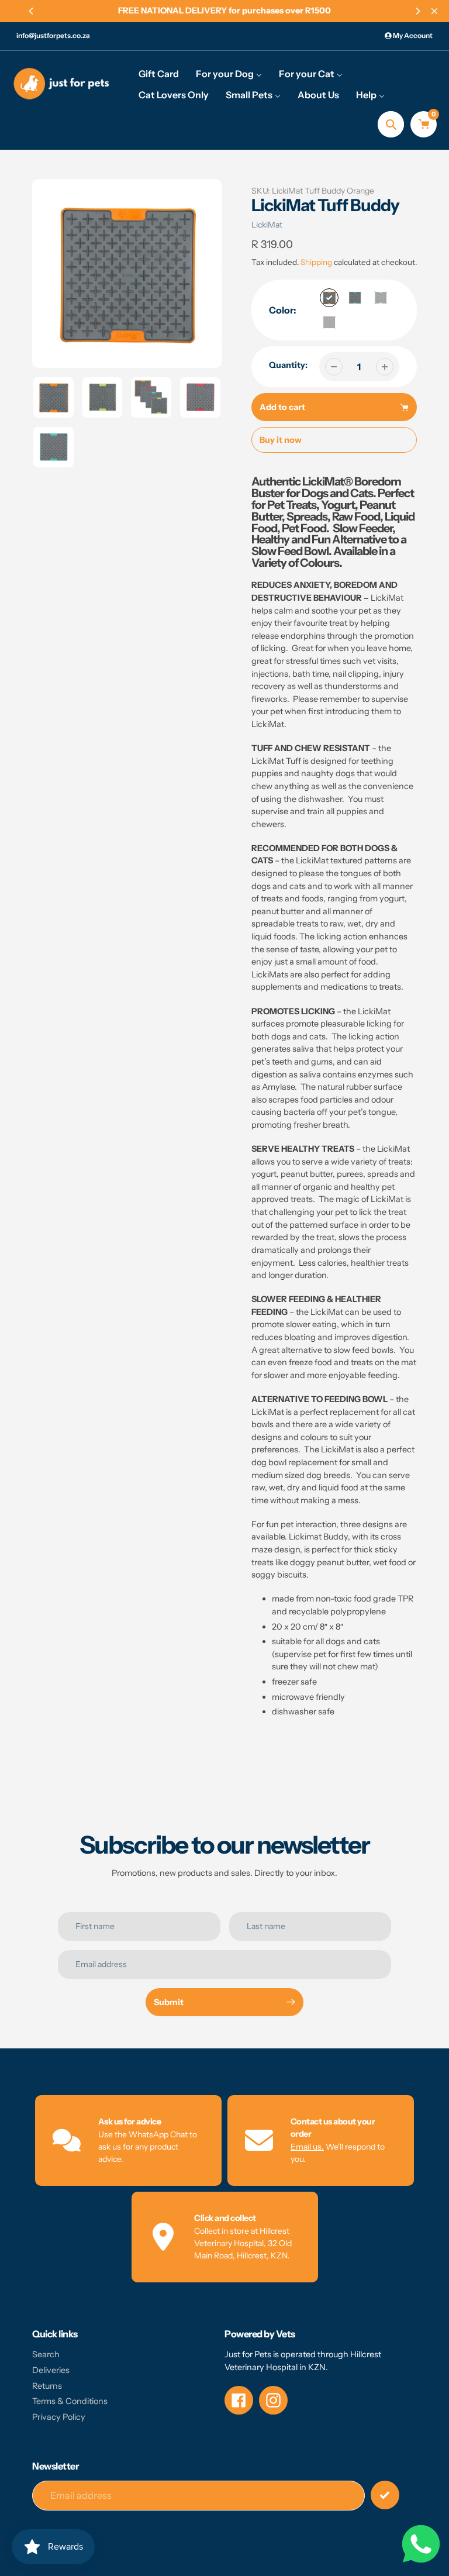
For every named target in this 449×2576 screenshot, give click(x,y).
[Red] (329, 322)
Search (46, 2354)
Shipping (316, 262)
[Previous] (32, 11)
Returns (47, 2386)
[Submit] (385, 2495)
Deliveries (51, 2370)
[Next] (417, 11)
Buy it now (281, 440)
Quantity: (288, 365)
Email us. (307, 2147)
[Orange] (329, 298)
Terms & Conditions (70, 2401)
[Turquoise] (355, 298)
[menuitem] (159, 73)
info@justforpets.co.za (53, 35)
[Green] (381, 298)
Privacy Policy (59, 2417)
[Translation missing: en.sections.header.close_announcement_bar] (434, 11)
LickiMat (267, 225)
